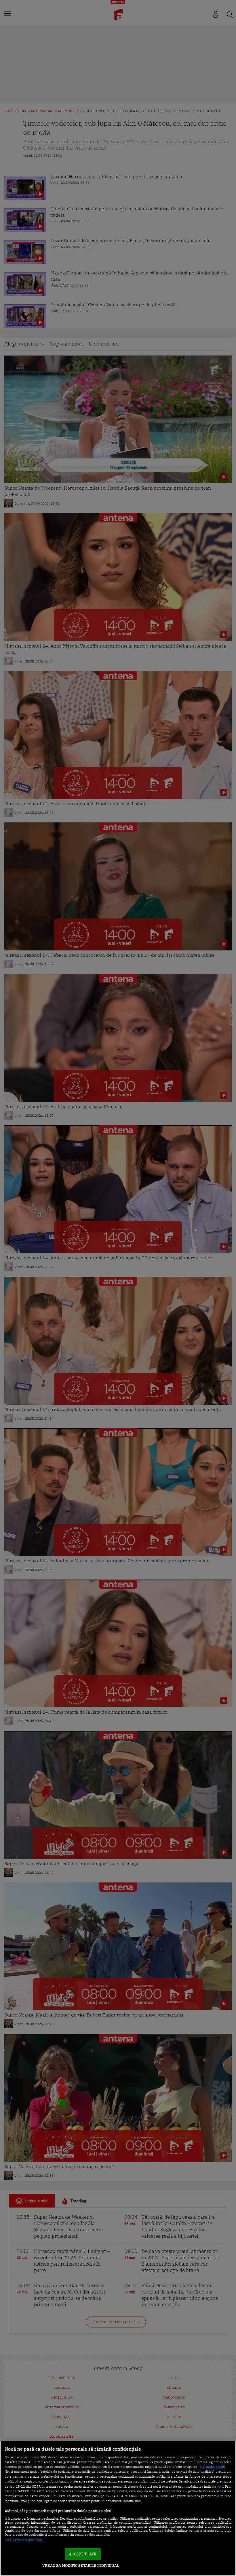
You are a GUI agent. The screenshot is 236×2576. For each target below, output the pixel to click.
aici (220, 2486)
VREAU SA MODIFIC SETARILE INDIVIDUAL (81, 2566)
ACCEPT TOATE (83, 2554)
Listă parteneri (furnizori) (24, 2540)
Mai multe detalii (212, 2467)
